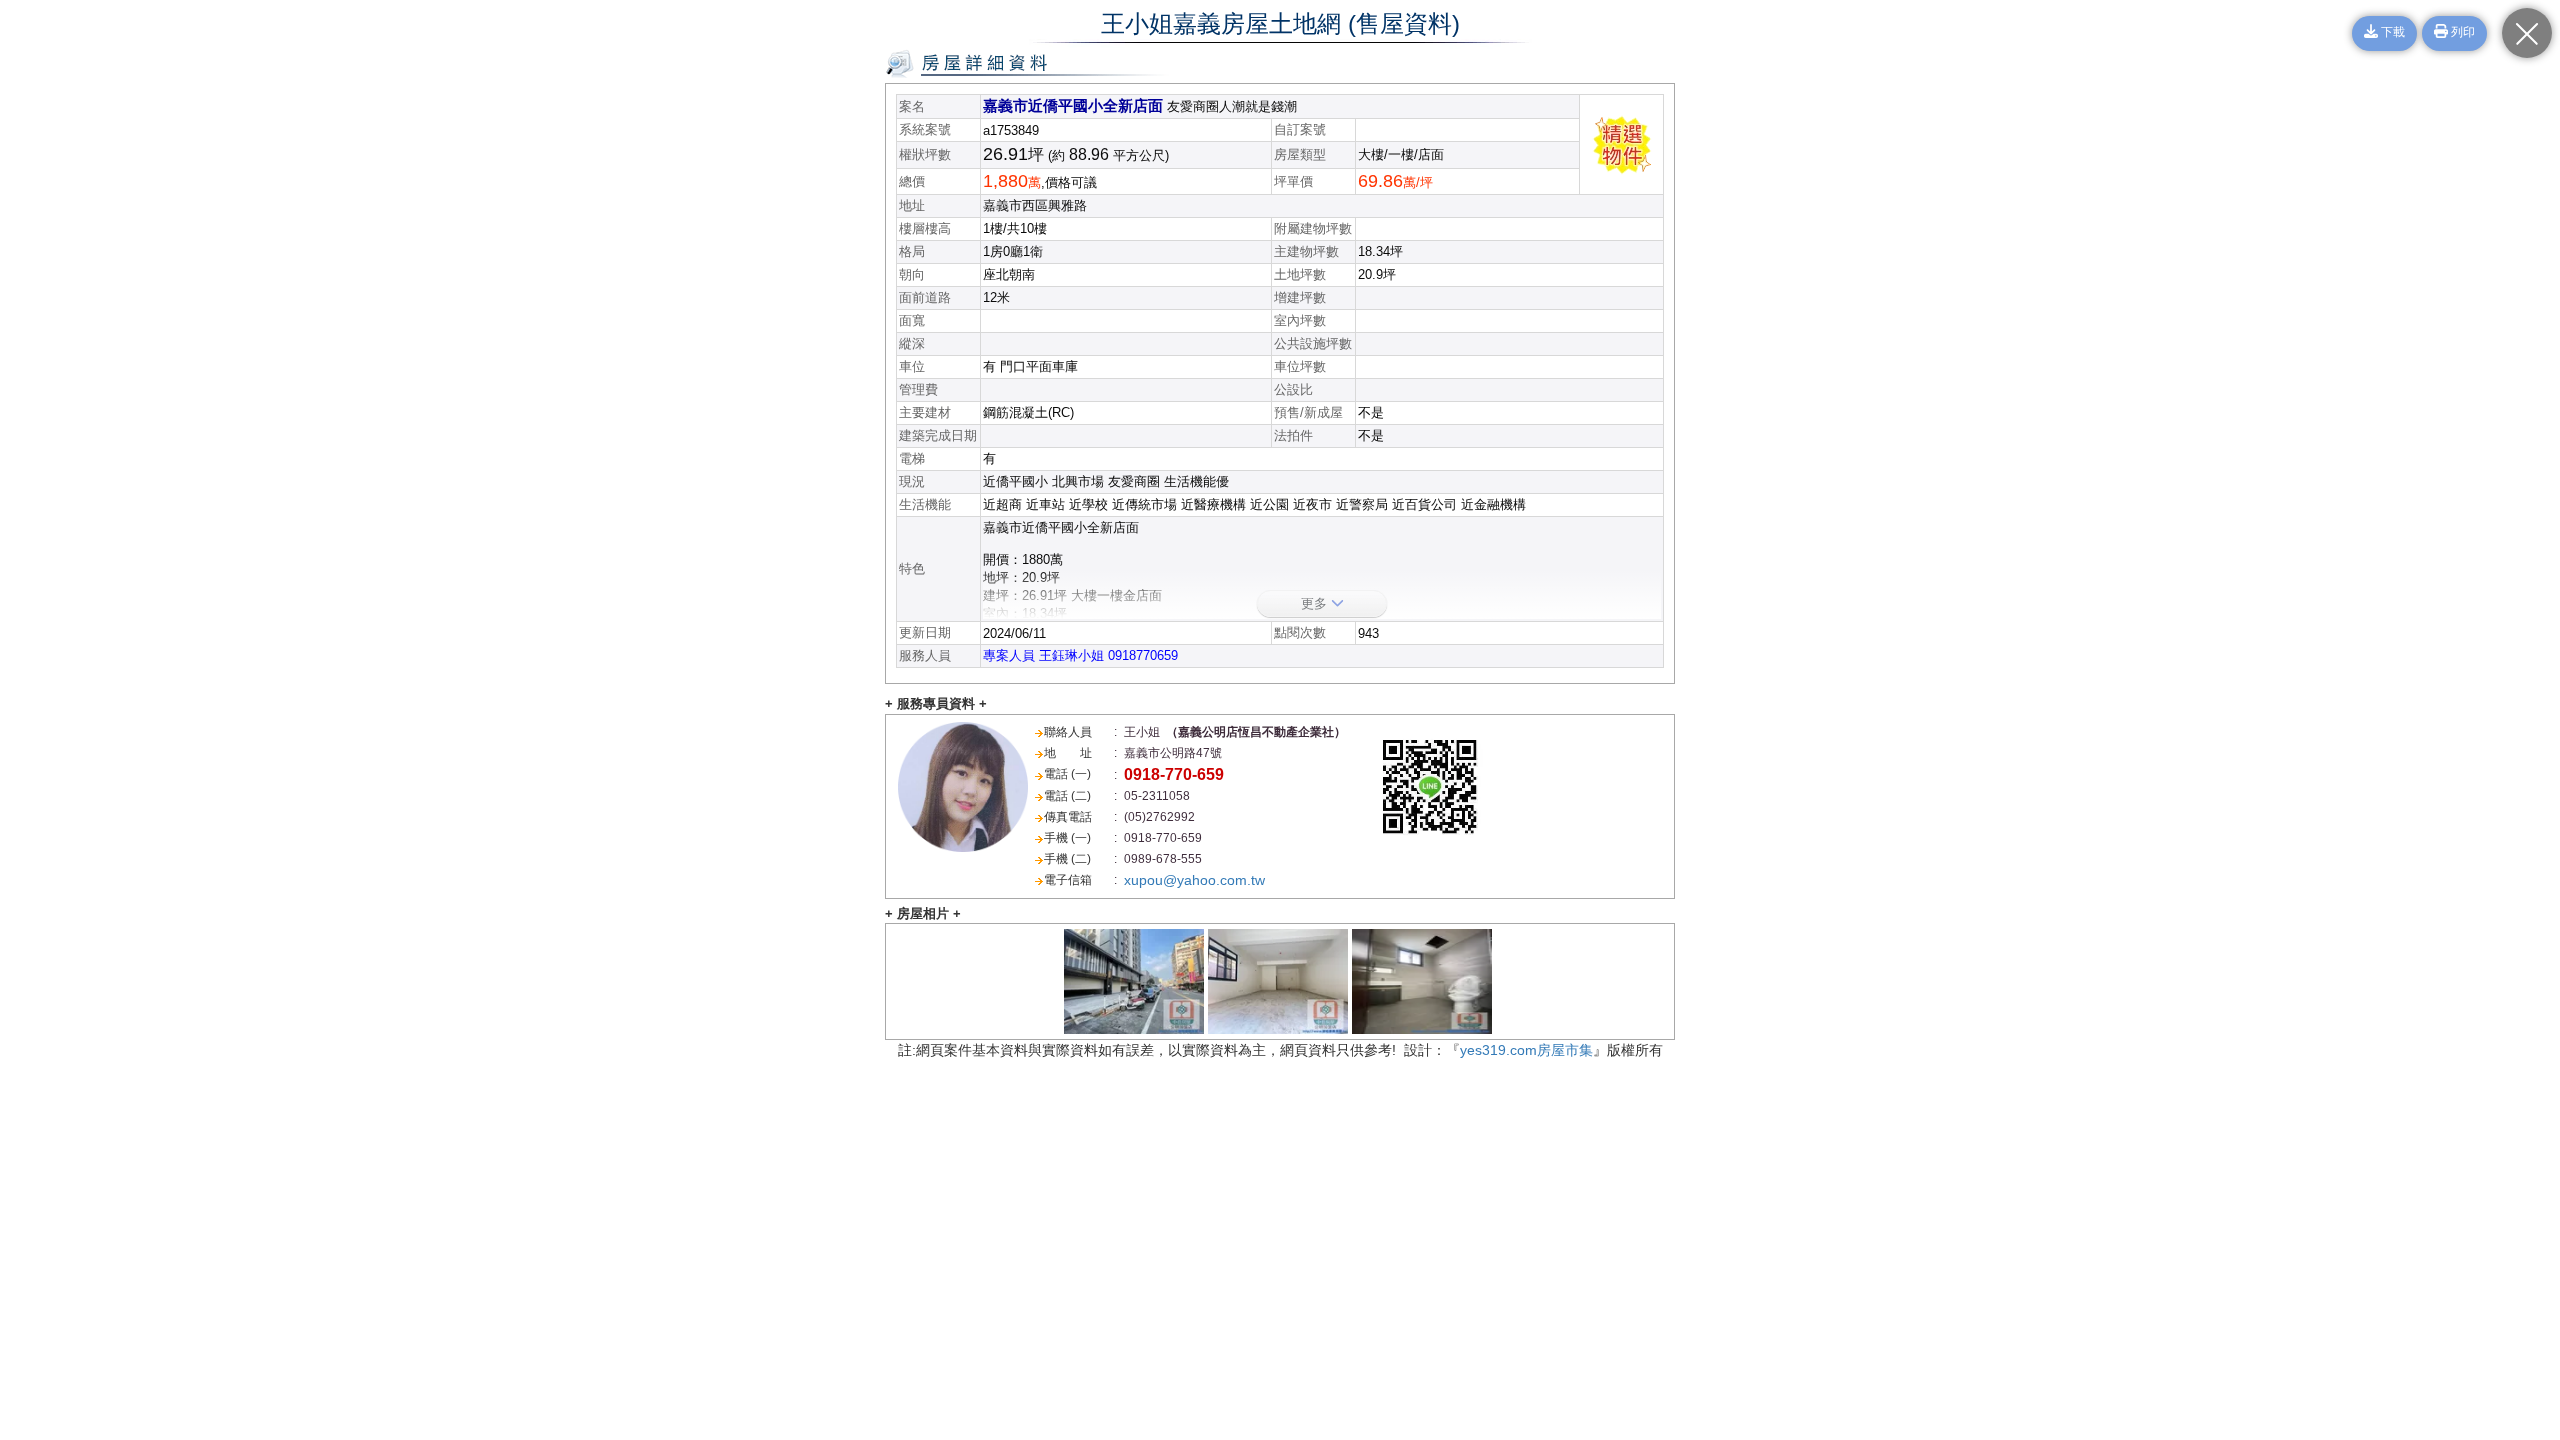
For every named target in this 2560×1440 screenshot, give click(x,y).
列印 (2461, 33)
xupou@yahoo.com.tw (1194, 880)
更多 (1316, 603)
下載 (2391, 33)
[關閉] (2527, 33)
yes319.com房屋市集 (1526, 1050)
